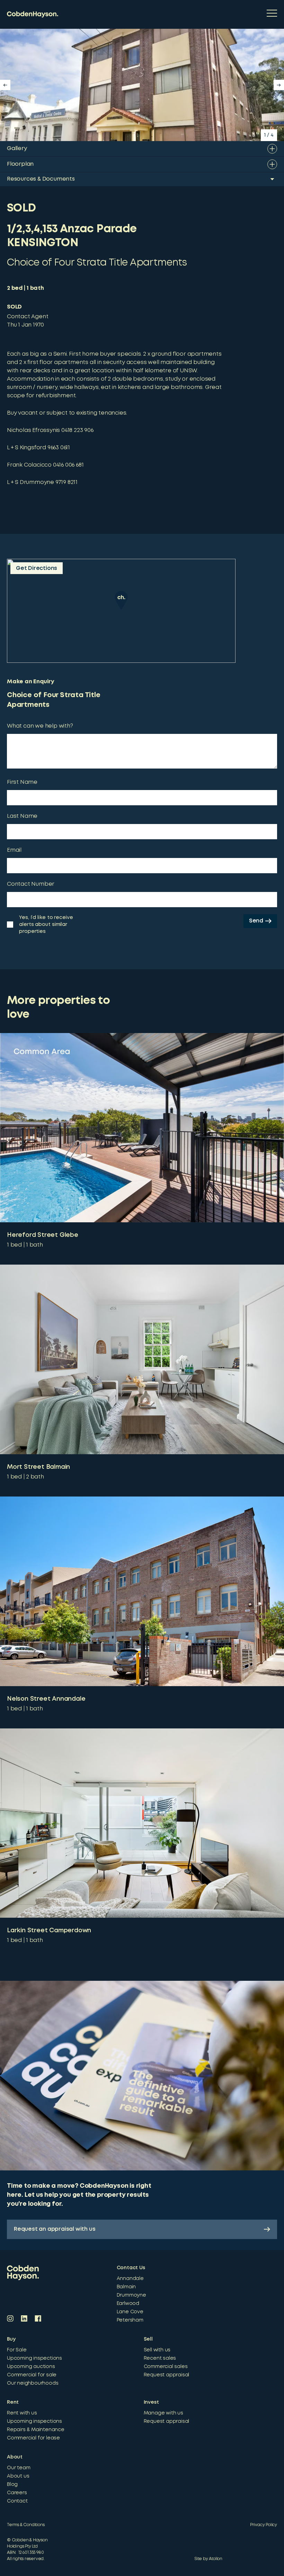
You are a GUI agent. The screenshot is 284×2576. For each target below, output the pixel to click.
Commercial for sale (32, 2375)
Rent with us (22, 2413)
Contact (17, 2501)
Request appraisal (167, 2375)
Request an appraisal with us (55, 2229)
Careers (17, 2493)
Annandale (130, 2279)
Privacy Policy (264, 2525)
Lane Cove (130, 2312)
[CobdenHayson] (33, 14)
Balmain (126, 2287)
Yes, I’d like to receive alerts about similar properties (46, 925)
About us (18, 2476)
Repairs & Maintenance (36, 2430)
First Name (22, 782)
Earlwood (128, 2304)
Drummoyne (131, 2295)
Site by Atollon (208, 2559)
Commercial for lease (33, 2438)
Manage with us (163, 2413)
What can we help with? (40, 726)
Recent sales (160, 2358)
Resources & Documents (41, 179)
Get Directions (37, 568)
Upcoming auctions (31, 2367)
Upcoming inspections (34, 2358)
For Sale (17, 2350)
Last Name (22, 816)
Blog (12, 2484)
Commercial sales (166, 2367)
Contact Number (31, 884)
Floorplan (20, 164)
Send (256, 921)
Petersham (130, 2320)
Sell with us (157, 2350)
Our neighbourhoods (33, 2383)
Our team (19, 2468)
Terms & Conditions (26, 2525)
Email (14, 850)
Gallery (17, 149)
